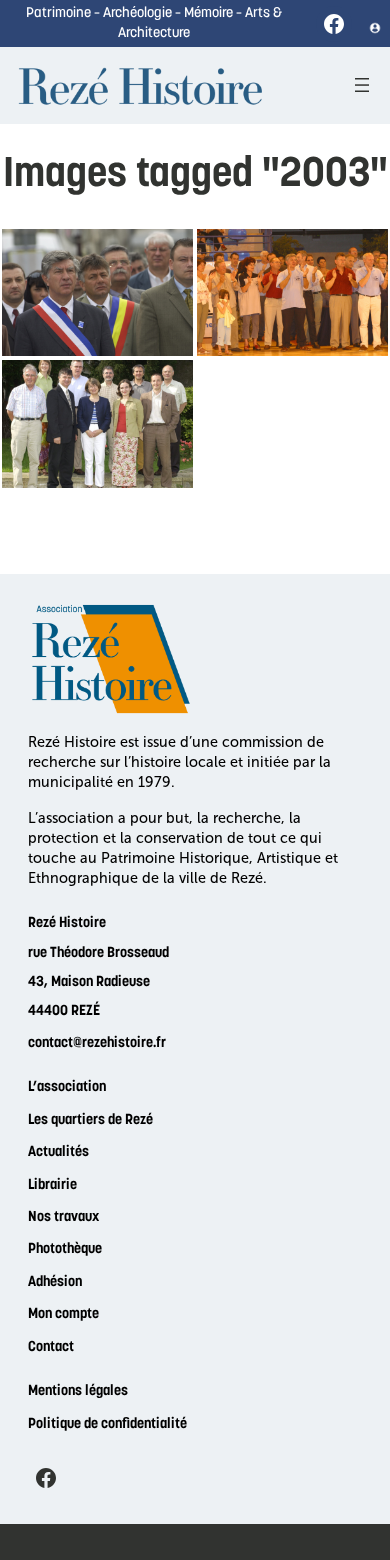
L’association (67, 1087)
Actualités (58, 1152)
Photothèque (65, 1249)
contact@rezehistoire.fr (97, 1043)
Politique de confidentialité (107, 1424)
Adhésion (55, 1282)
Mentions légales (78, 1391)
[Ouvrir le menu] (362, 85)
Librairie (52, 1185)
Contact (51, 1347)
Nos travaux (63, 1217)
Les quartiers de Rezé (90, 1120)
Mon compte (63, 1314)
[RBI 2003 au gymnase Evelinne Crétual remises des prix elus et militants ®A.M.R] (292, 292)
